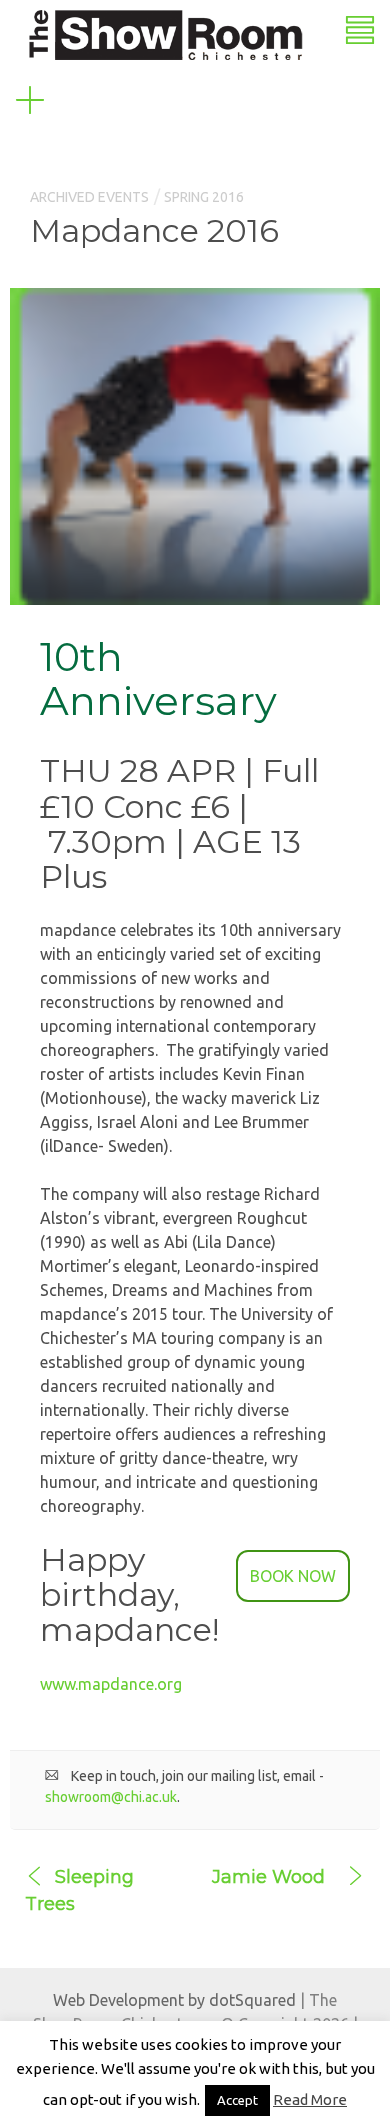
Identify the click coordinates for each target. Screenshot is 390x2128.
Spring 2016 (204, 197)
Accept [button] (237, 2100)
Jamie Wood (268, 1877)
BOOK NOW (293, 1576)
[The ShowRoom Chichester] (165, 33)
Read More (310, 2099)
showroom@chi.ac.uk (111, 1797)
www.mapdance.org (111, 1684)
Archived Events (89, 197)
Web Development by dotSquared (174, 2000)
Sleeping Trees (79, 1890)
